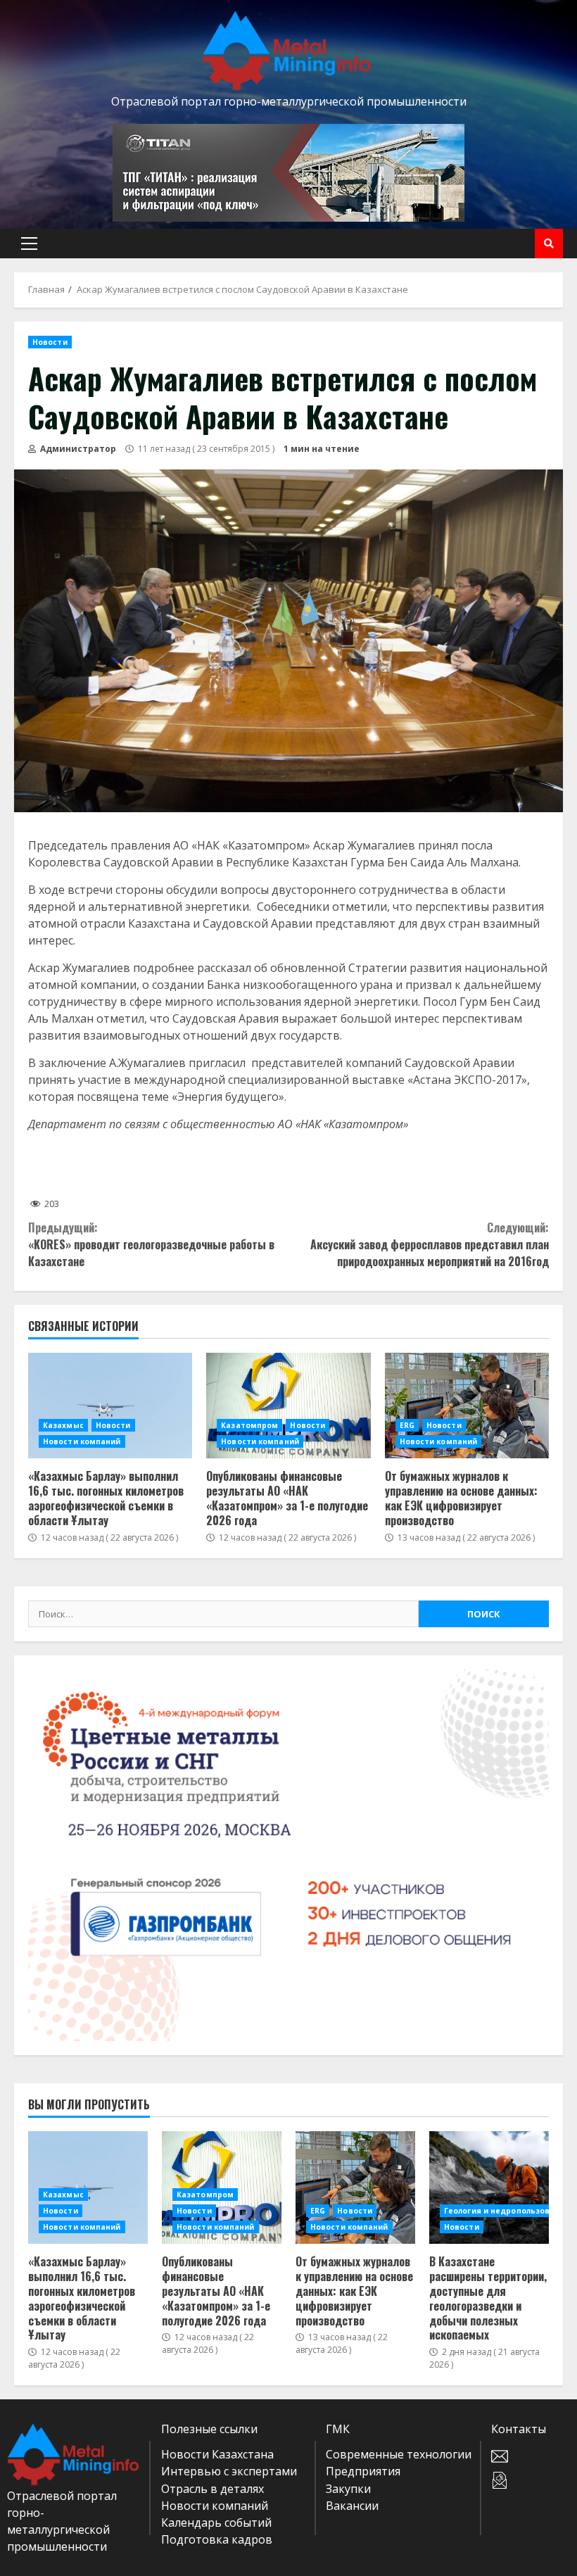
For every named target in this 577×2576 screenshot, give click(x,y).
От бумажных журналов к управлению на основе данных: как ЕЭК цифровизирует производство (467, 1406)
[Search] (549, 244)
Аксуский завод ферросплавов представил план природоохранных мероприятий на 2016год (430, 1244)
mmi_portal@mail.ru (531, 2456)
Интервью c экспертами (229, 2471)
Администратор (77, 449)
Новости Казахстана (217, 2454)
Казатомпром (249, 1425)
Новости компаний (82, 1441)
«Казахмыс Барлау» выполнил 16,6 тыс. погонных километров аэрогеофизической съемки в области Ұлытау (110, 1406)
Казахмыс (63, 1425)
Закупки (348, 2489)
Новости (50, 342)
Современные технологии (399, 2454)
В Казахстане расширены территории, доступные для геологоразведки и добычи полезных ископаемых (489, 2187)
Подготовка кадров (217, 2539)
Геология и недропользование (507, 2211)
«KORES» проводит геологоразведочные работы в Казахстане (151, 1244)
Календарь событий (216, 2523)
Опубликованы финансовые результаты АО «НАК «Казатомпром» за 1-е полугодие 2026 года (288, 1406)
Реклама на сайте (531, 2480)
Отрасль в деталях (213, 2489)
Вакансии (352, 2506)
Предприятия (363, 2471)
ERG (407, 1425)
